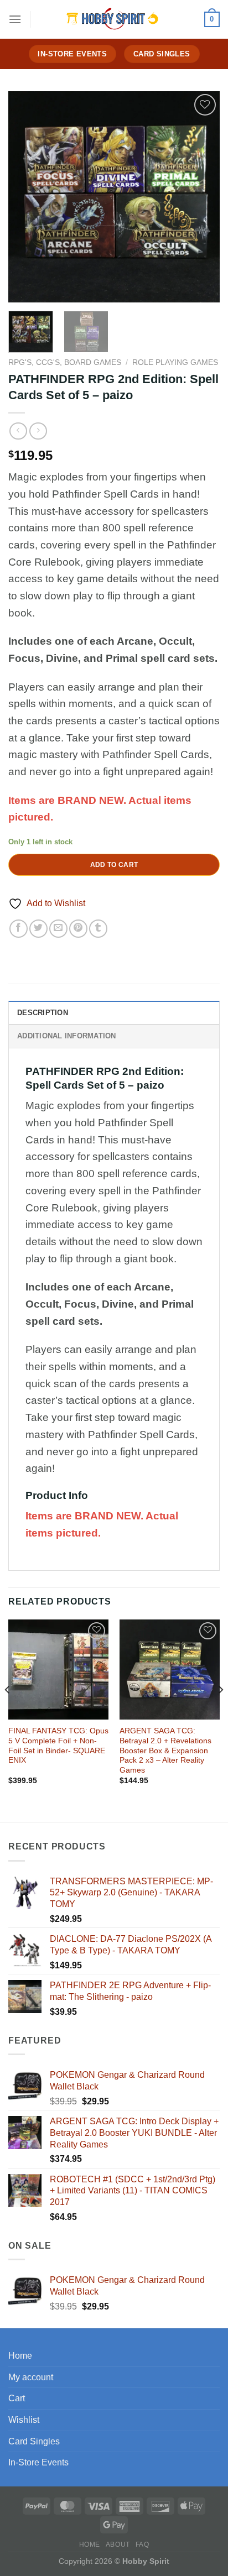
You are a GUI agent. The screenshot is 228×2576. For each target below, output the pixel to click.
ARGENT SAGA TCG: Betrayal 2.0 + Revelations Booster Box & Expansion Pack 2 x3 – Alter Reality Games (165, 1751)
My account (31, 2377)
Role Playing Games (175, 362)
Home (20, 2356)
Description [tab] (43, 1013)
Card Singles (34, 2441)
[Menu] (15, 19)
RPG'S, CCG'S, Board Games (65, 362)
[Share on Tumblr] (98, 929)
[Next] (201, 197)
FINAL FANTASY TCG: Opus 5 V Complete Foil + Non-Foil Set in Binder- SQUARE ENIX (58, 1746)
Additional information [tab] (67, 1036)
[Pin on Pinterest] (78, 929)
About (118, 2544)
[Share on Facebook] (19, 929)
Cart (17, 2398)
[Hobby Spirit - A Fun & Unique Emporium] (114, 19)
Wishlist (24, 2420)
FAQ (142, 2544)
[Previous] (27, 197)
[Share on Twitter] (38, 929)
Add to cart (114, 865)
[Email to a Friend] (58, 929)
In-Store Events (38, 2462)
